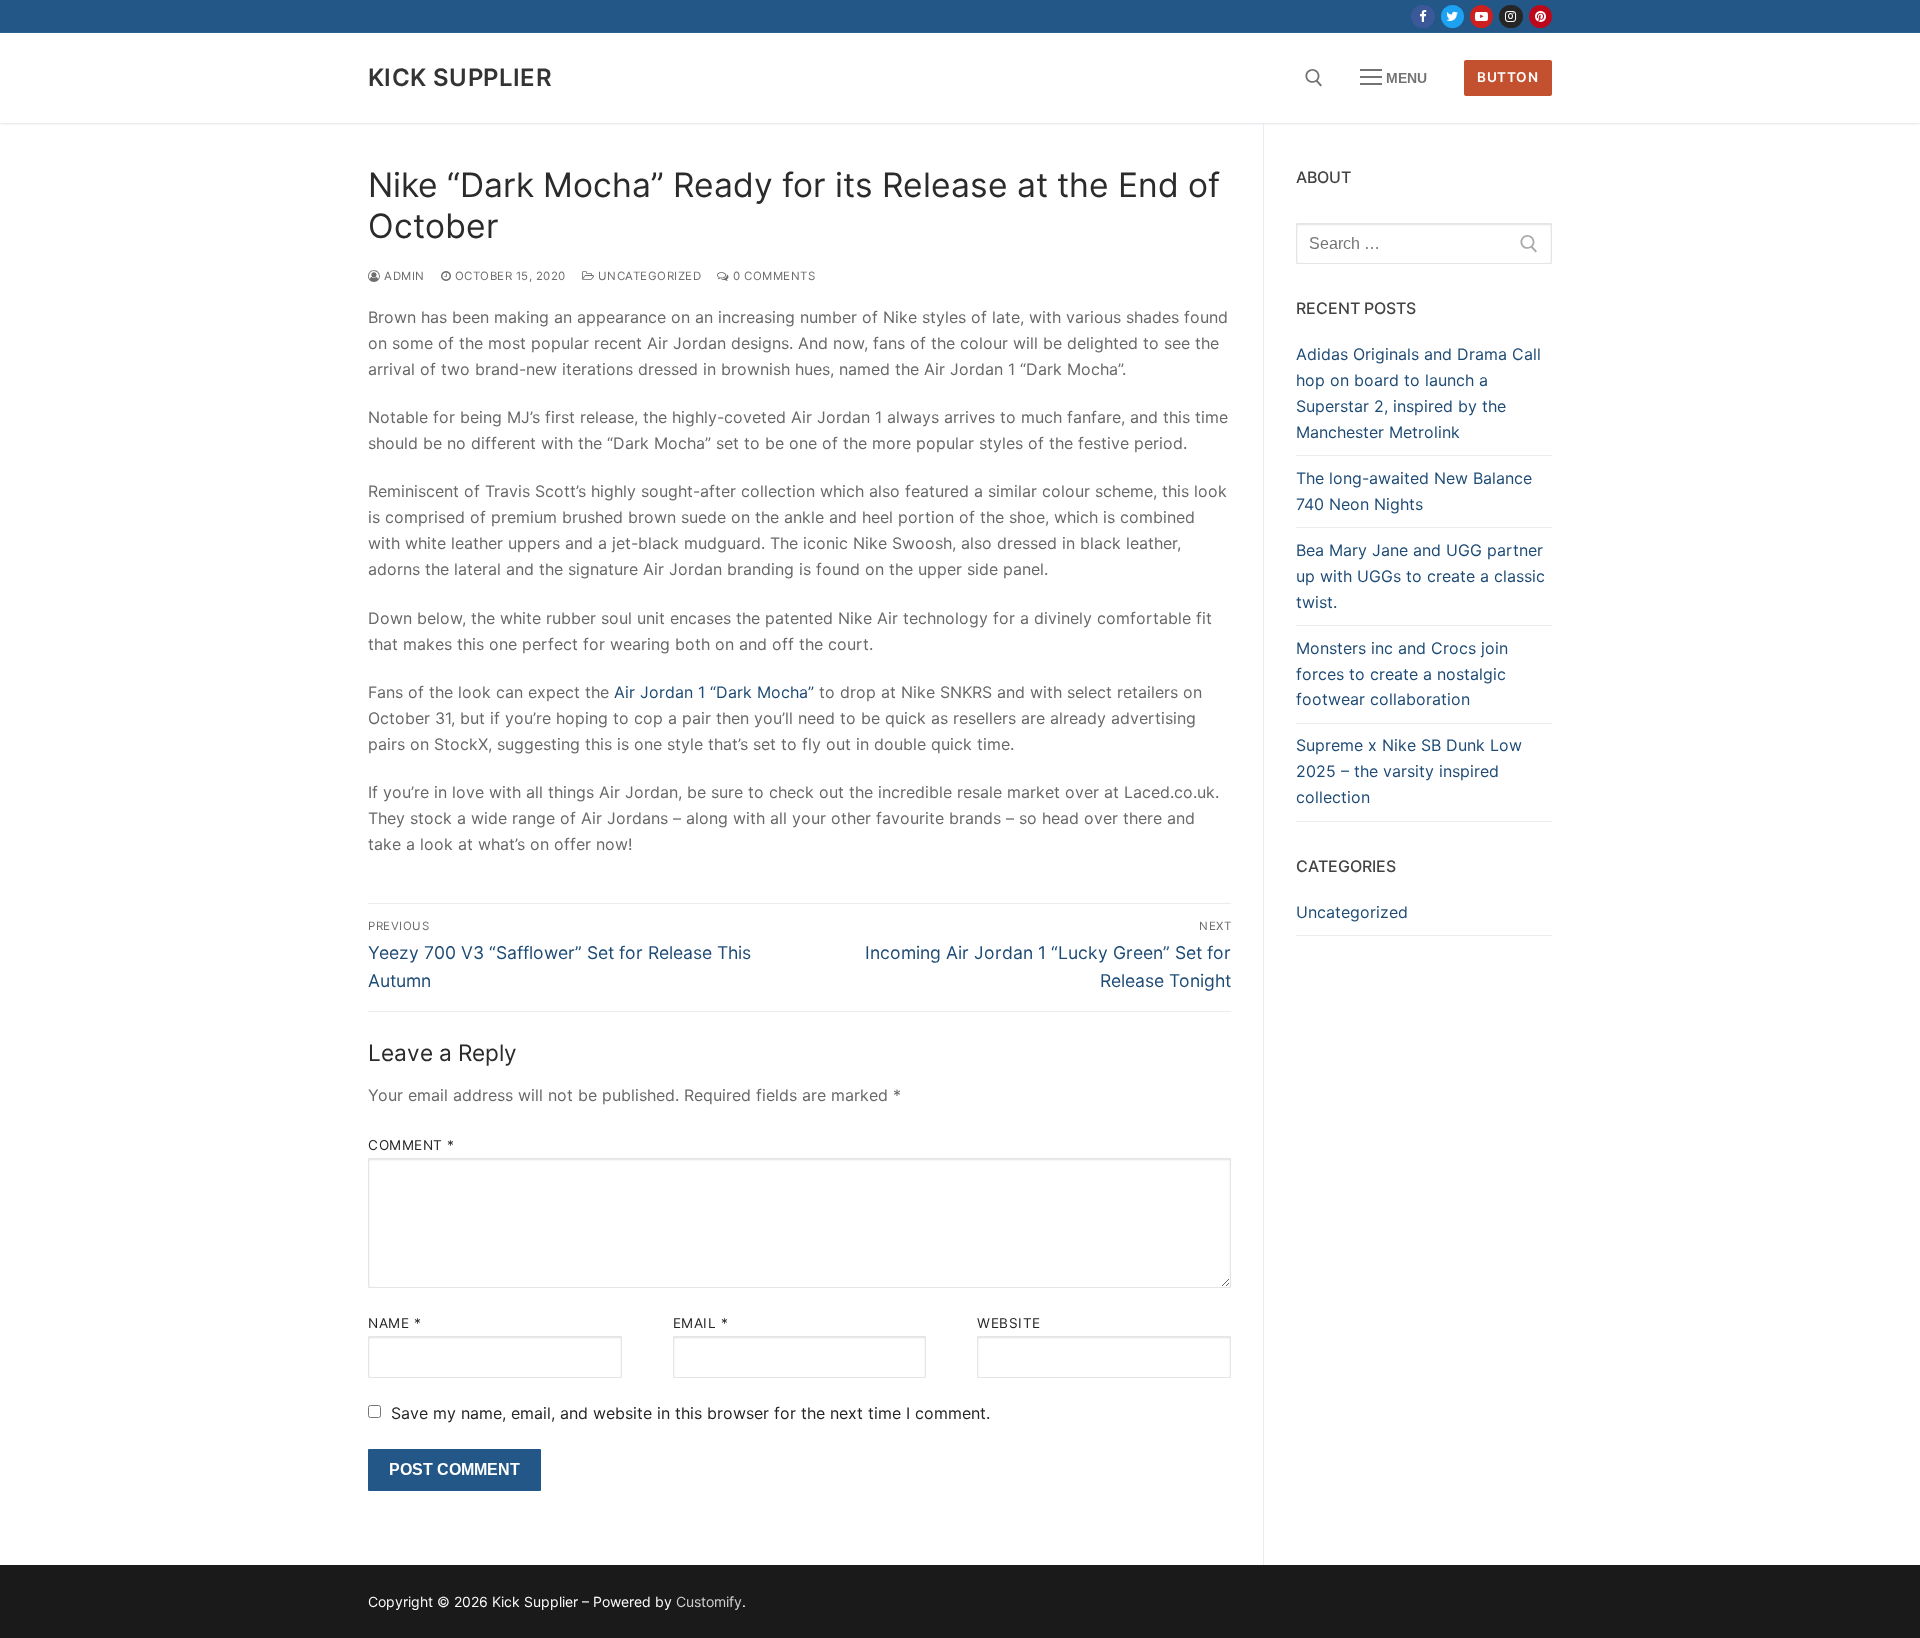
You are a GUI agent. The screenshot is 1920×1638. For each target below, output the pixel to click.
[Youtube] (1481, 16)
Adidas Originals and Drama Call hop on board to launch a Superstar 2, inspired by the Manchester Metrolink (1418, 393)
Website (1009, 1323)
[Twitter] (1452, 16)
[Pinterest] (1540, 16)
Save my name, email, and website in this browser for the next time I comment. (690, 1413)
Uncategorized (647, 276)
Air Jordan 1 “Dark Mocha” (714, 692)
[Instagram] (1510, 16)
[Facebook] (1422, 16)
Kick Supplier (460, 77)
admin (403, 276)
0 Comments (772, 276)
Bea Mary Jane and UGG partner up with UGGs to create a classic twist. (1420, 576)
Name (394, 1323)
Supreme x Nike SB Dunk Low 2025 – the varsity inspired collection (1409, 771)
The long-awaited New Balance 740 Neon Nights (1414, 491)
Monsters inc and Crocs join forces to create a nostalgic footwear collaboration (1402, 674)
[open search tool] (1314, 78)
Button (1507, 77)
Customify (709, 1601)
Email (701, 1323)
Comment (411, 1145)
